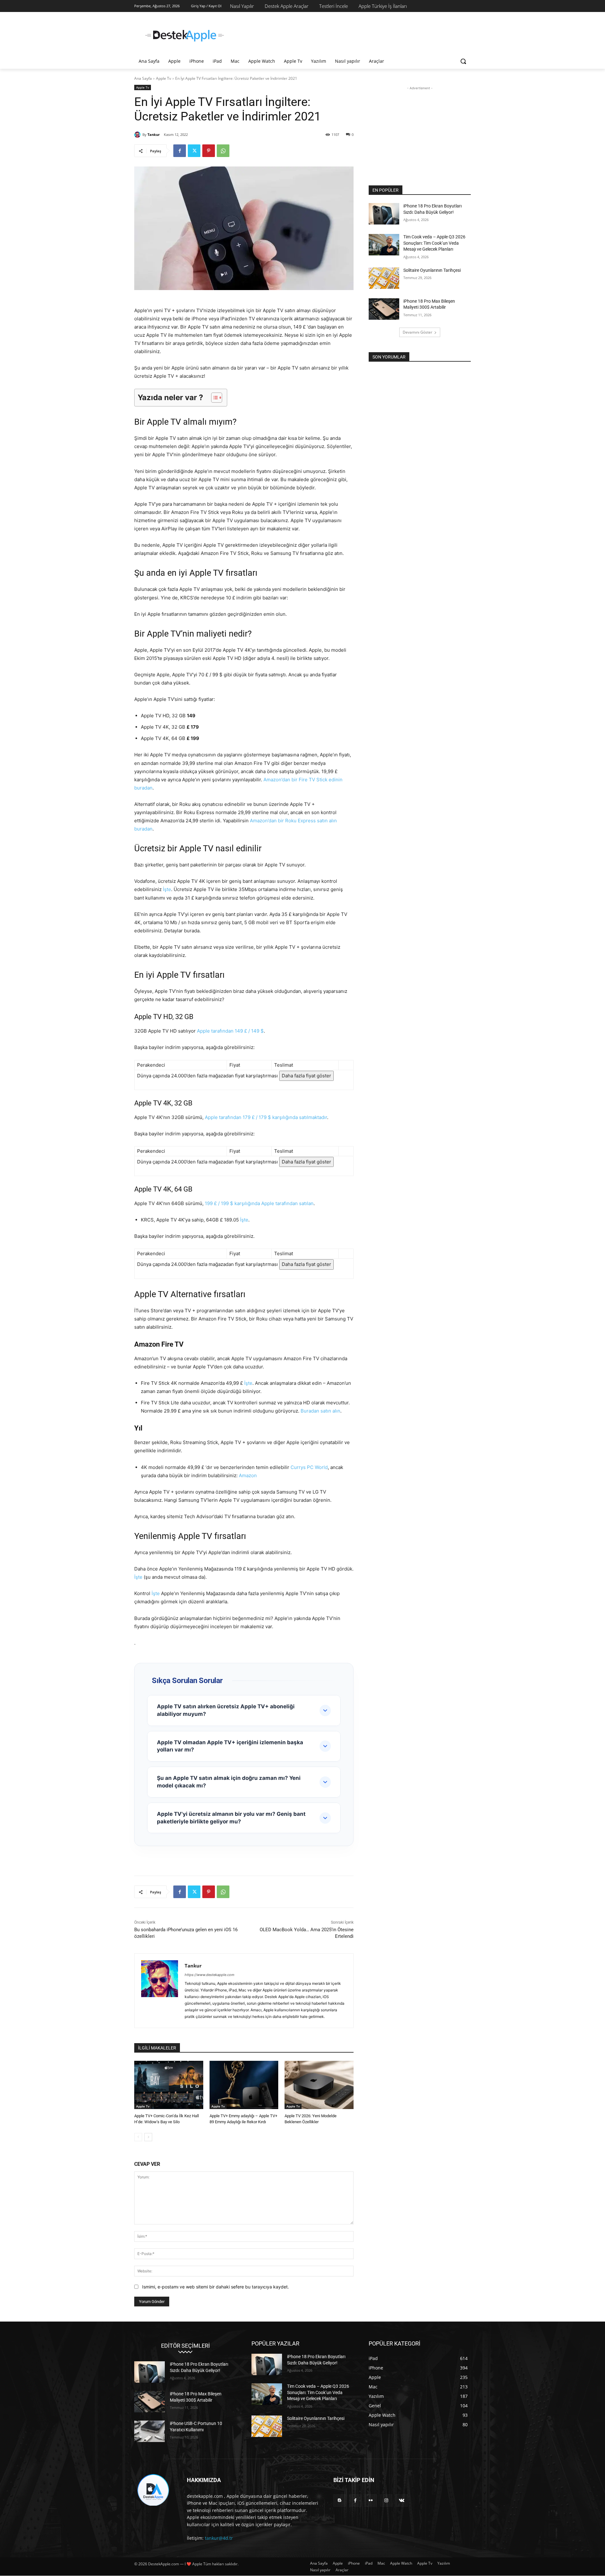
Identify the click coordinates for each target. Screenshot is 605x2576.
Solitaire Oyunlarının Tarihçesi (432, 270)
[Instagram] (386, 2501)
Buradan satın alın (320, 1411)
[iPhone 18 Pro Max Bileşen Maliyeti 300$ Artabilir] (384, 309)
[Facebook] (180, 151)
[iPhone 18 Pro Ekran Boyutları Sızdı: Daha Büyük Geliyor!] (384, 214)
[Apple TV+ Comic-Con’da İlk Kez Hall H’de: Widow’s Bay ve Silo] (169, 2085)
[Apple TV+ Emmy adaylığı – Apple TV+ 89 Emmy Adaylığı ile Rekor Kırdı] (244, 2085)
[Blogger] (340, 2501)
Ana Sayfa (143, 78)
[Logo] (185, 36)
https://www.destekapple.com (210, 1975)
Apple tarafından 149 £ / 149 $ (230, 1031)
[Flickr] (371, 2501)
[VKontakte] (402, 2501)
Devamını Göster (418, 332)
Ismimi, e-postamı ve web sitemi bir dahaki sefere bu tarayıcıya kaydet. (216, 2287)
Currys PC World (309, 1467)
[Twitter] (194, 151)
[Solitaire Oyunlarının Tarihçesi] (384, 278)
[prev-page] (138, 2137)
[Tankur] (138, 135)
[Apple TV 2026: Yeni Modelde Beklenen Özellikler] (319, 2085)
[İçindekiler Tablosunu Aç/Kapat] (213, 398)
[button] (463, 61)
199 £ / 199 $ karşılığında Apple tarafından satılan (259, 1203)
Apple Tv (164, 78)
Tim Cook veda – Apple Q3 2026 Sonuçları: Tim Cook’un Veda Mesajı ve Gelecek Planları (434, 243)
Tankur (154, 134)
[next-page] (148, 2137)
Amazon (248, 1475)
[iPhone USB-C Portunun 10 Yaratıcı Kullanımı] (150, 2432)
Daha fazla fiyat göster (306, 1076)
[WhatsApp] (223, 151)
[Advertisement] (350, 35)
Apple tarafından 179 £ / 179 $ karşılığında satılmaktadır (266, 1117)
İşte (167, 889)
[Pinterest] (209, 151)
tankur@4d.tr (219, 2538)
